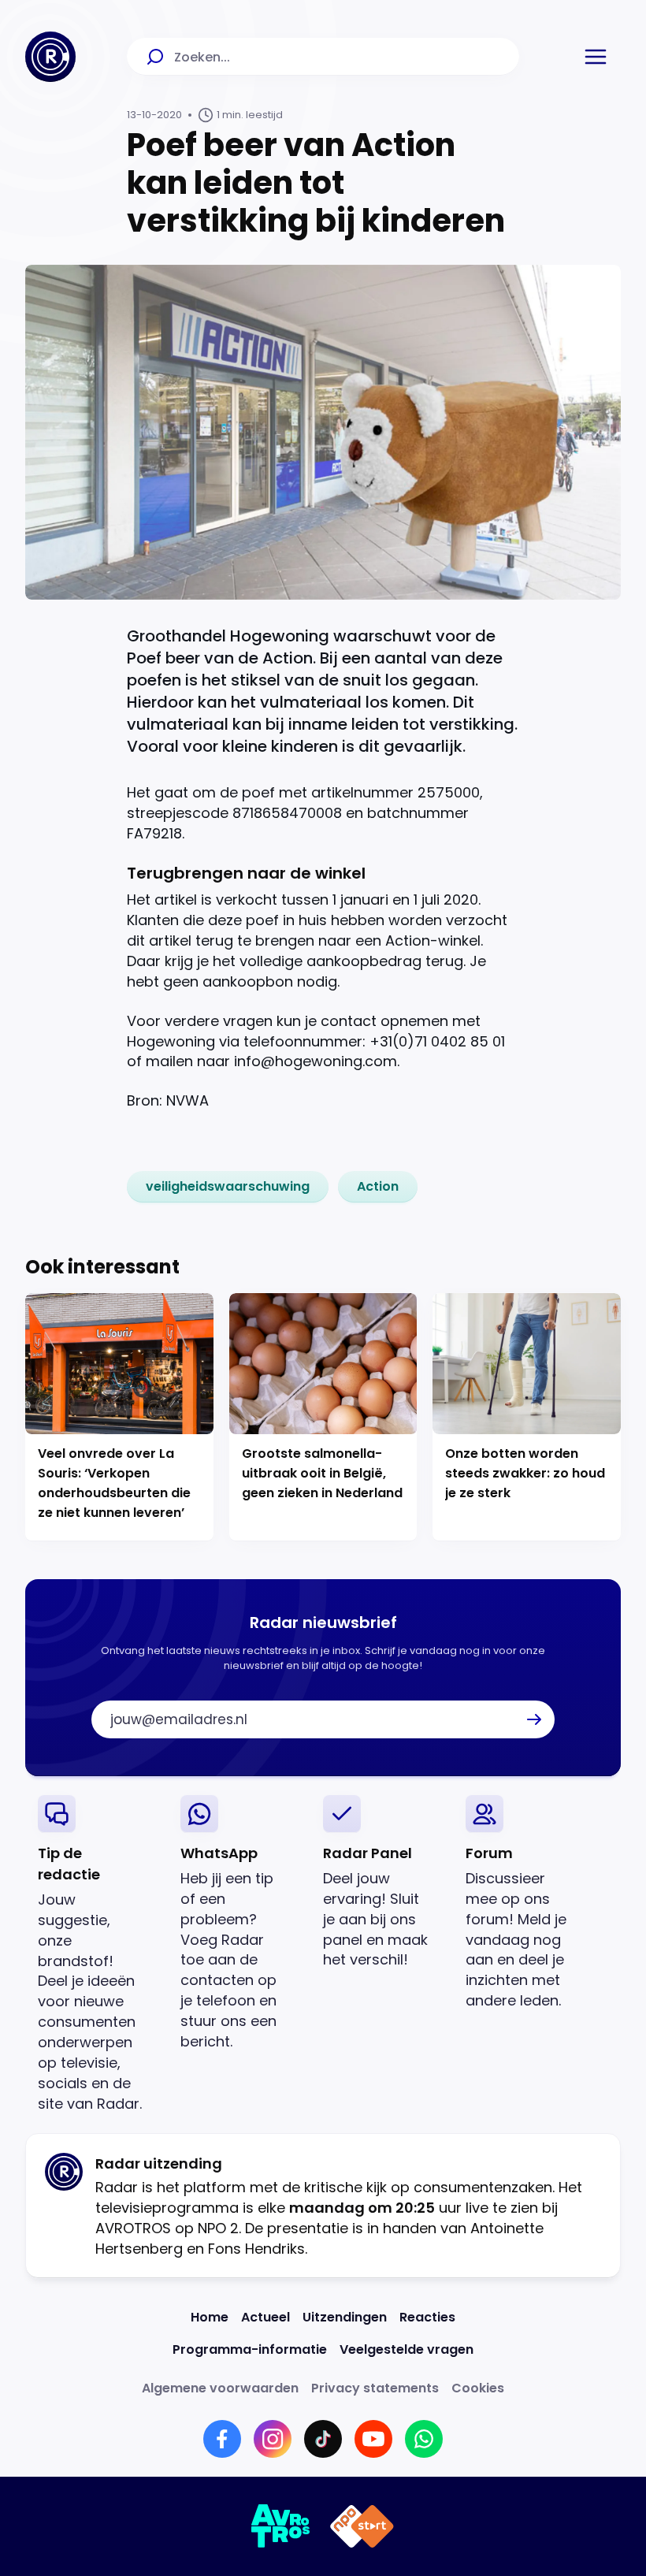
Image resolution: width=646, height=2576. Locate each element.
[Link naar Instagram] (273, 2439)
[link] (228, 1187)
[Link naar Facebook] (222, 2439)
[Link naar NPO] (362, 2526)
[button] (596, 57)
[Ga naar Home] (50, 57)
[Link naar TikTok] (323, 2439)
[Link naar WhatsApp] (424, 2439)
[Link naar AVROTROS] (281, 2526)
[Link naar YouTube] (373, 2439)
